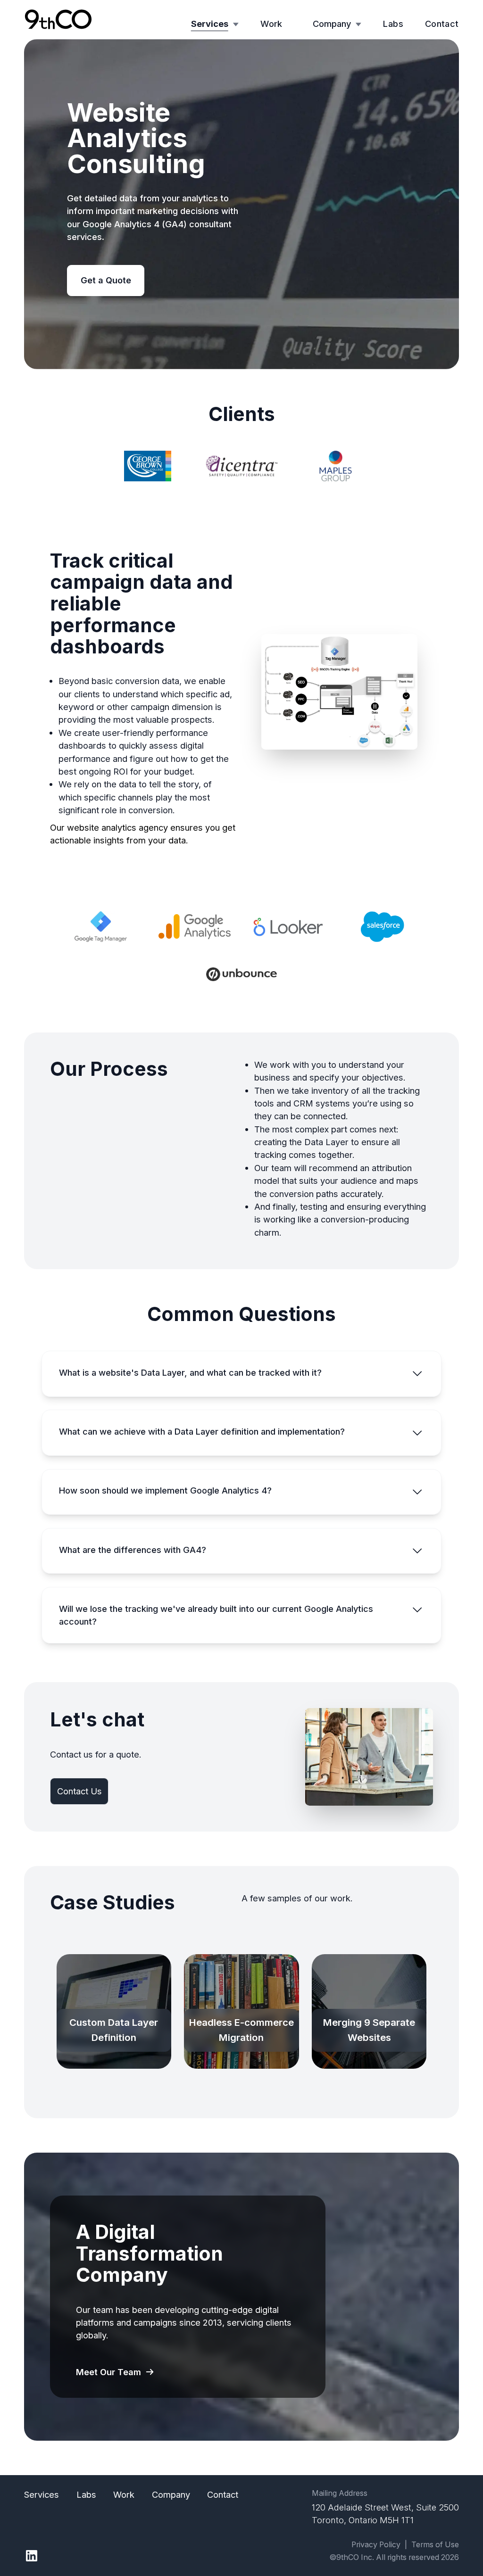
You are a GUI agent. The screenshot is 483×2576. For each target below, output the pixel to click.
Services (210, 24)
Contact (442, 24)
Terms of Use (435, 2545)
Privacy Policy (376, 2545)
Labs (393, 24)
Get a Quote (106, 280)
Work (271, 24)
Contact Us (79, 1791)
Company (332, 24)
